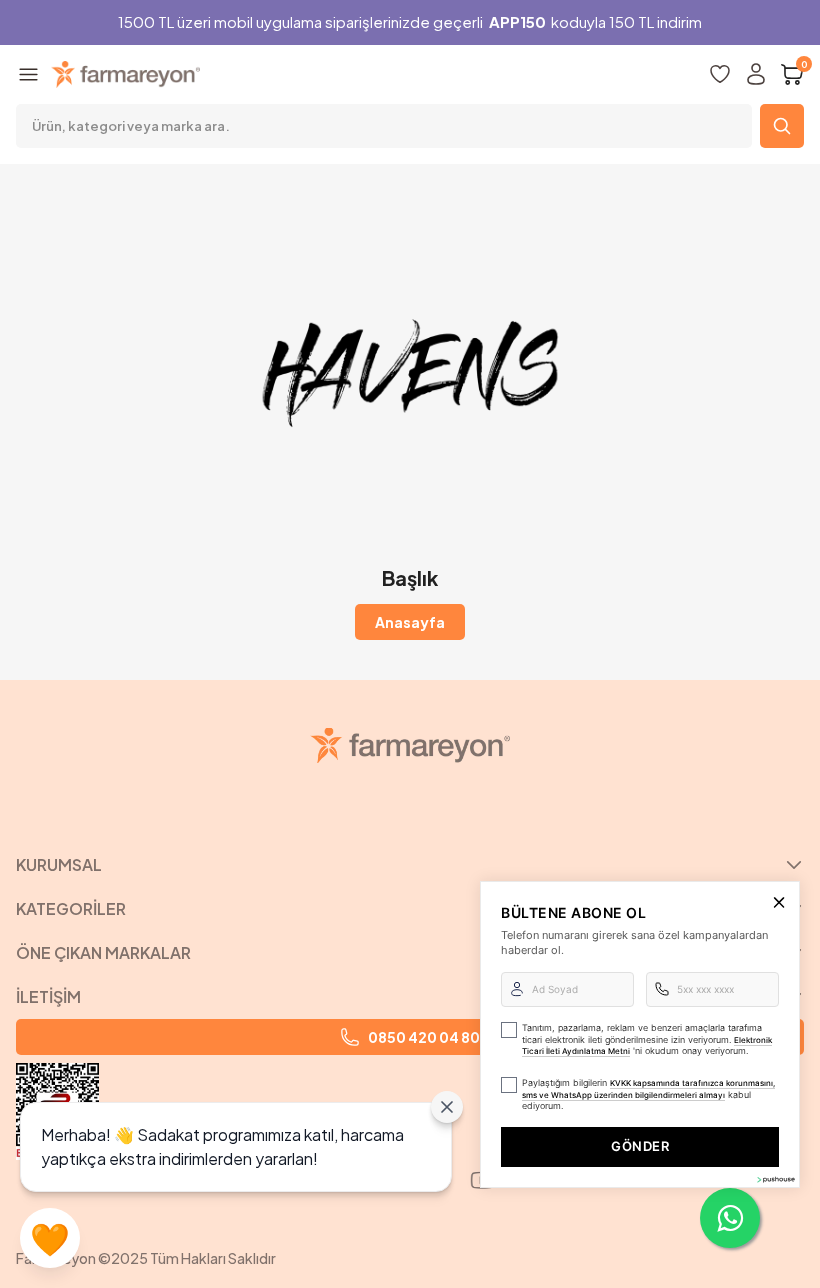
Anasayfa (410, 622)
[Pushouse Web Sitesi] (775, 1179)
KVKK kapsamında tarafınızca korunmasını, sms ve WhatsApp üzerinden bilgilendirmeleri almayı (648, 1089)
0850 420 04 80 (424, 1037)
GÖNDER (640, 1146)
